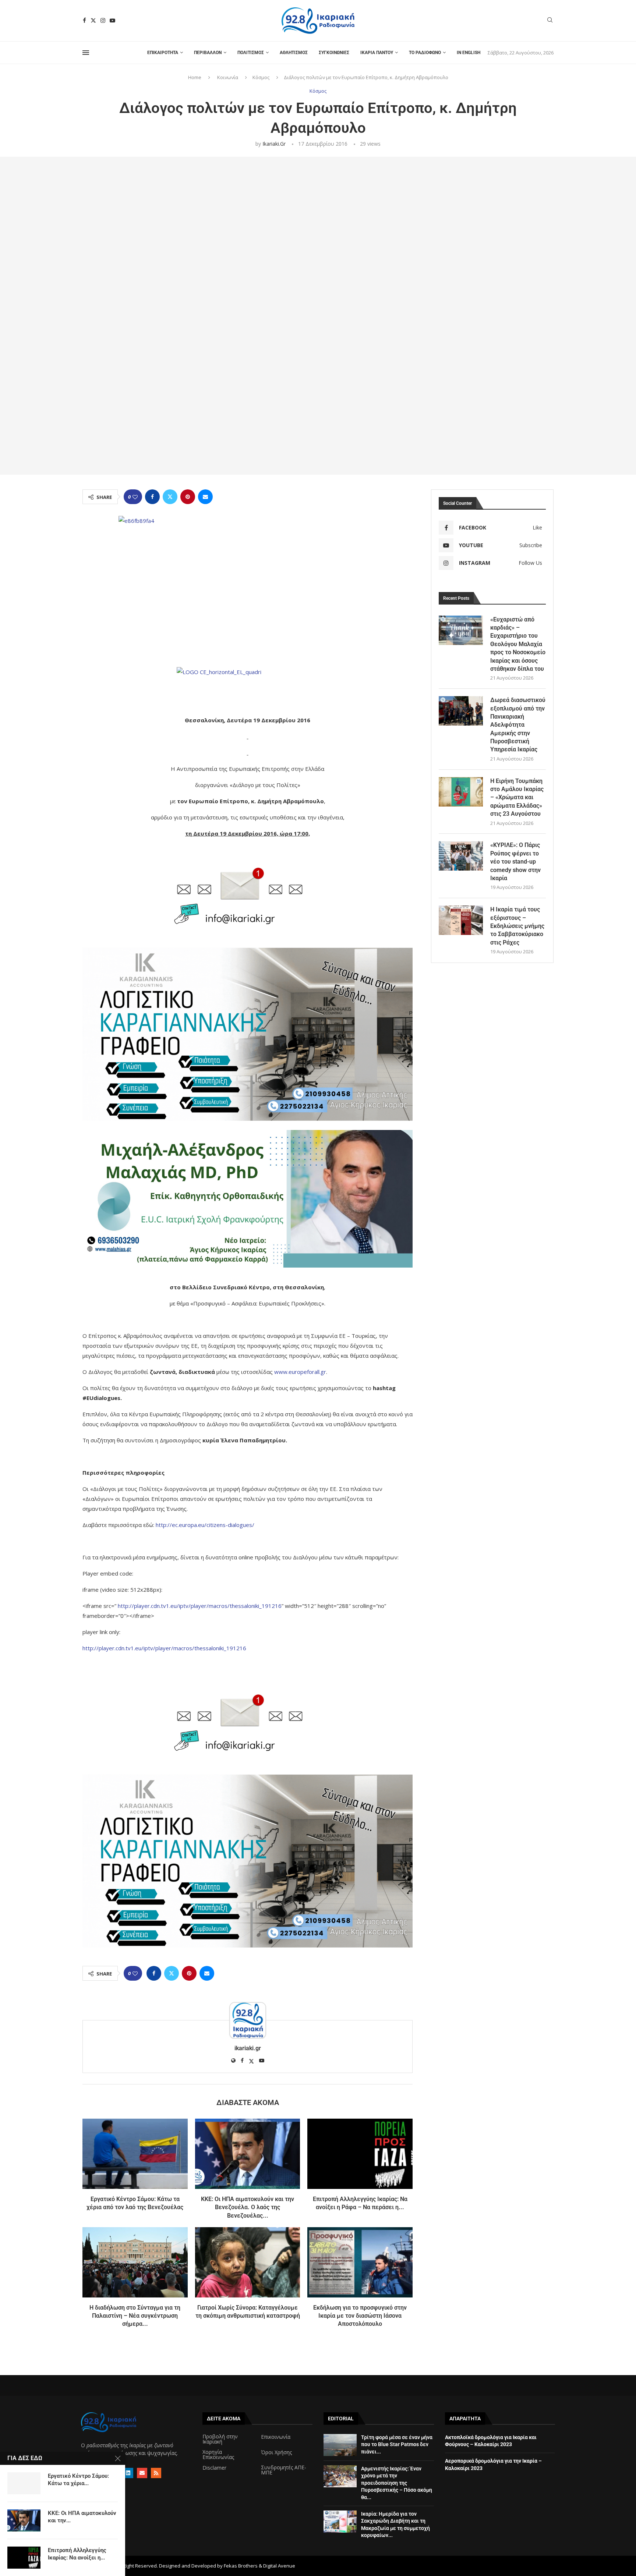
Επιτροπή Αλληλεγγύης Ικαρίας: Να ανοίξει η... (77, 2554)
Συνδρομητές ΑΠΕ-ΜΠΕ (284, 2470)
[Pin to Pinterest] (188, 497)
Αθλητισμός (294, 53)
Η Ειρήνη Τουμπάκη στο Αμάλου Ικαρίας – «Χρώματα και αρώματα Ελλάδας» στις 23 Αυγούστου (517, 798)
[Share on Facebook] (152, 497)
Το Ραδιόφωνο (425, 53)
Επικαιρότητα (163, 53)
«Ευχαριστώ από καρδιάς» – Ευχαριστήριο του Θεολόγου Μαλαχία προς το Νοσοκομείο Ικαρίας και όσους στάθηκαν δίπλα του (518, 644)
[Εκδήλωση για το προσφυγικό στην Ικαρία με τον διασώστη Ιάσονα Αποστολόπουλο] (360, 2262)
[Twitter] (93, 20)
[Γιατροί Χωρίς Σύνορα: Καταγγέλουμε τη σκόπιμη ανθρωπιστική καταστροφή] (248, 2262)
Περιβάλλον (208, 53)
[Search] (550, 21)
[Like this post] (135, 497)
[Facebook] (84, 20)
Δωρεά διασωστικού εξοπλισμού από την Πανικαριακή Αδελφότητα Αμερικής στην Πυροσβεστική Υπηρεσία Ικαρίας (518, 725)
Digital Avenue (279, 2566)
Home (195, 77)
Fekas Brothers (241, 2566)
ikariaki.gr (274, 144)
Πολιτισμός (251, 53)
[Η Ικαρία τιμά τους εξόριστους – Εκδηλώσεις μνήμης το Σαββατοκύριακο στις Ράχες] (461, 920)
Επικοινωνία (276, 2437)
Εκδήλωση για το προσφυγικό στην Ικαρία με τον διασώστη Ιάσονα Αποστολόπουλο (360, 2316)
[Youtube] (112, 20)
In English (469, 53)
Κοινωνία (228, 77)
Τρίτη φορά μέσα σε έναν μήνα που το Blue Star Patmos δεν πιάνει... (397, 2444)
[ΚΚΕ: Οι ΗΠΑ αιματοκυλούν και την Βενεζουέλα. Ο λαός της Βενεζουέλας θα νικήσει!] (248, 2154)
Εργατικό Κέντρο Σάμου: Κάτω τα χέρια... (78, 2480)
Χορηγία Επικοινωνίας (218, 2455)
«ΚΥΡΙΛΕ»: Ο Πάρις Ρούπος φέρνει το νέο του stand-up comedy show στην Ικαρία (515, 862)
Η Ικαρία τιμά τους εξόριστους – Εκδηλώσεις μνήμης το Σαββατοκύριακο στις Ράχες (517, 926)
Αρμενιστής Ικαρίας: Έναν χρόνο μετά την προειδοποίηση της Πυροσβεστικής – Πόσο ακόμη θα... (397, 2483)
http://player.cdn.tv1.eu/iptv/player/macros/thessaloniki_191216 (200, 1606)
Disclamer (214, 2468)
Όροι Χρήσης (276, 2452)
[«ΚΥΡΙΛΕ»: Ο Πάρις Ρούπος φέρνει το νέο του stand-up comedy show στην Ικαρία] (461, 856)
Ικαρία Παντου (377, 53)
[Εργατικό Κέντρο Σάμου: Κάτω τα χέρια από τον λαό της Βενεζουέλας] (135, 2154)
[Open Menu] (86, 53)
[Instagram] (103, 20)
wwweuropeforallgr (300, 1372)
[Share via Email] (205, 497)
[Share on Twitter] (170, 497)
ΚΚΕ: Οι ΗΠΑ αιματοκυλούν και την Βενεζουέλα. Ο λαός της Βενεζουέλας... (248, 2207)
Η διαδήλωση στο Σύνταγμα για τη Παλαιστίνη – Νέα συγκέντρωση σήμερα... (135, 2316)
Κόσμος (261, 77)
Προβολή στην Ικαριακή (220, 2439)
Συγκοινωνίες (334, 53)
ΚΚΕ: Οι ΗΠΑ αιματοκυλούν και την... (82, 2517)
